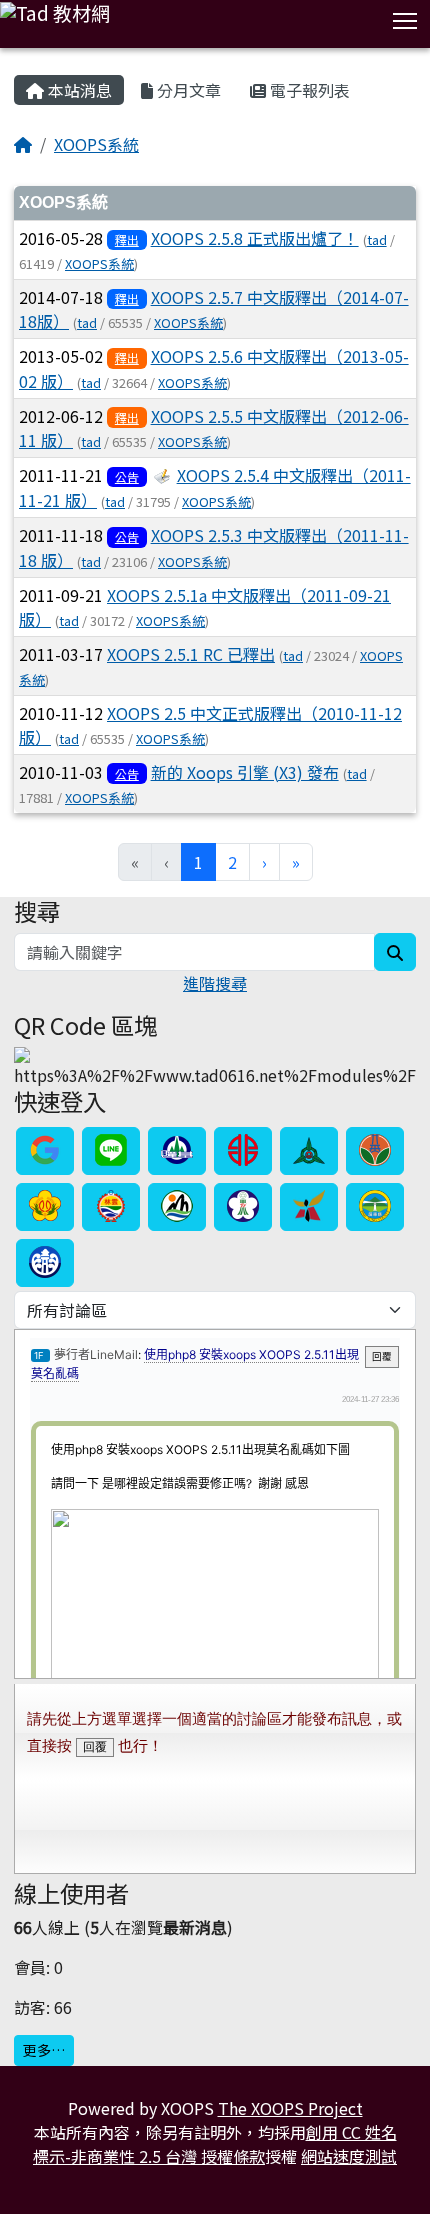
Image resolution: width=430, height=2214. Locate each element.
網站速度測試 (349, 2156)
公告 (127, 476)
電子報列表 (308, 90)
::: (18, 65)
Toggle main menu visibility (405, 19)
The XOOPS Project (290, 2108)
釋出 (127, 239)
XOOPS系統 (96, 144)
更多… (44, 2050)
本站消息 (78, 90)
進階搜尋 (215, 983)
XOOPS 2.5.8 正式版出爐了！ (255, 238)
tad (377, 239)
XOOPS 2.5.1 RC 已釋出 (191, 654)
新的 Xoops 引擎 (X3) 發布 (245, 772)
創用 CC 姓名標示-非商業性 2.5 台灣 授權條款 (215, 2144)
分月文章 (187, 90)
